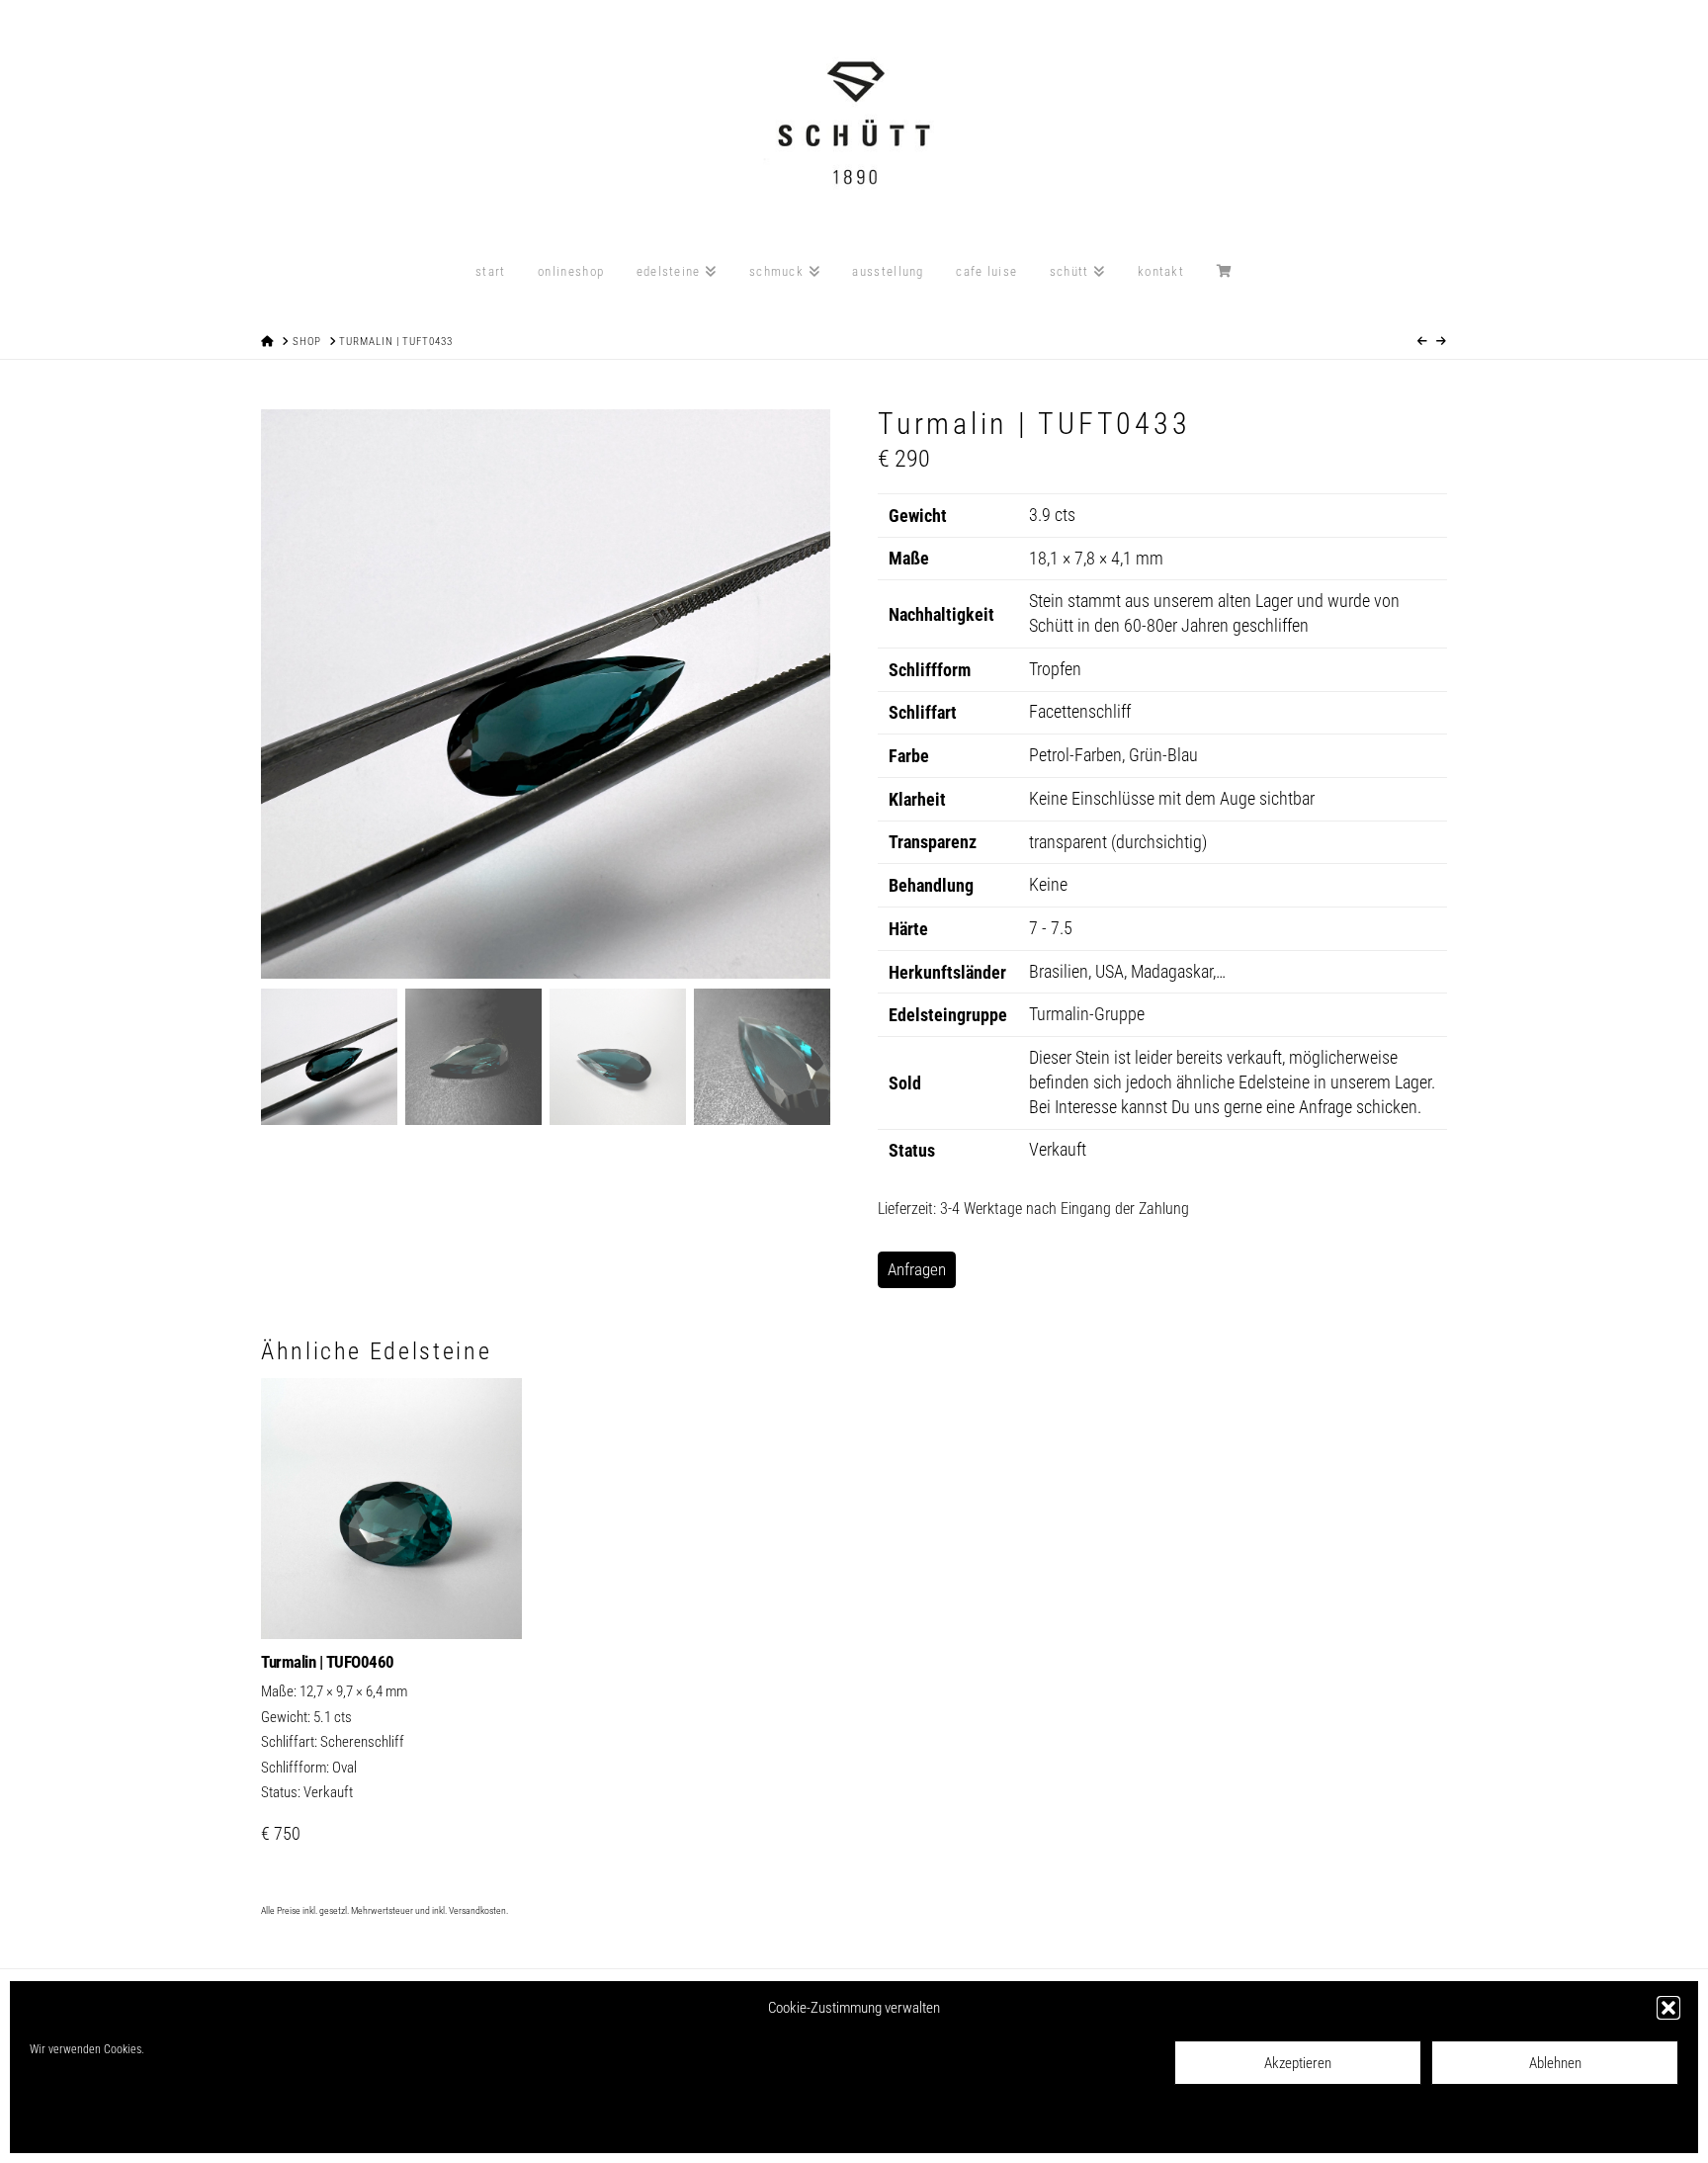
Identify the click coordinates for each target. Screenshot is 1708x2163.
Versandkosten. (478, 1910)
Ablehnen (1555, 2063)
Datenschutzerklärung (171, 2124)
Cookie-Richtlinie (70, 2124)
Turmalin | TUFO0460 (328, 1662)
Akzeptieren (1298, 2063)
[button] (1668, 2008)
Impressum (258, 2124)
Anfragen (917, 1269)
